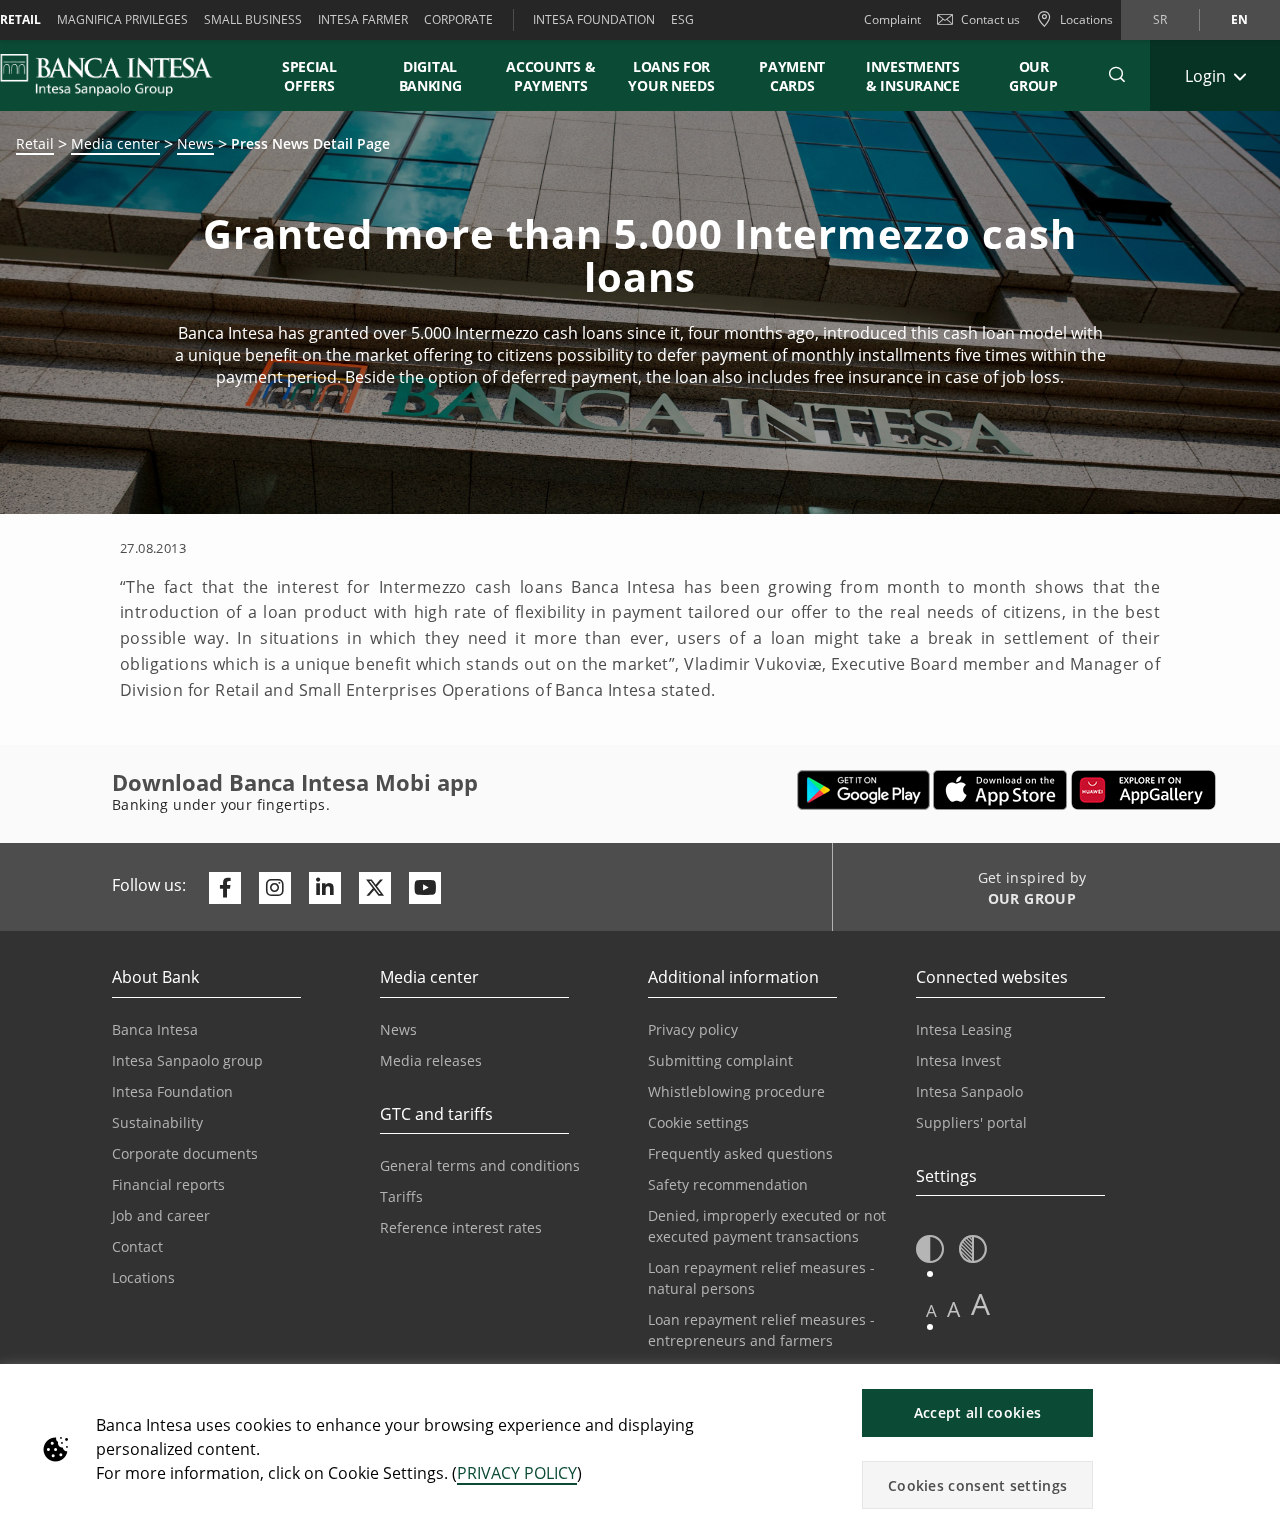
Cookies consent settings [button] (977, 1485)
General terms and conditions (480, 1165)
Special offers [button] (309, 76)
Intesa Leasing (964, 1029)
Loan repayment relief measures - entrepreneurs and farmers (761, 1330)
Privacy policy (693, 1029)
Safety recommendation (728, 1184)
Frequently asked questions (740, 1153)
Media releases (431, 1060)
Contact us (990, 19)
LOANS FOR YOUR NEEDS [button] (671, 76)
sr (1160, 19)
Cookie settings (698, 1122)
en (1239, 19)
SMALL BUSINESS (253, 19)
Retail (35, 143)
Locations (143, 1277)
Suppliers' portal (971, 1122)
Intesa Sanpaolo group (187, 1060)
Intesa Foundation (172, 1091)
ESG (682, 19)
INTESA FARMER (363, 19)
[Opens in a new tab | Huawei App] (1143, 790)
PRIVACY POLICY (517, 1473)
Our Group (1033, 76)
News (195, 143)
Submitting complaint (720, 1060)
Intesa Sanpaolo (969, 1091)
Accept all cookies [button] (977, 1412)
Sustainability (157, 1122)
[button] (1117, 75)
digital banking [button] (430, 76)
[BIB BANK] (118, 75)
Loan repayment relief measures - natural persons (761, 1278)
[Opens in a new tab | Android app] (863, 790)
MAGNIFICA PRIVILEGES (122, 19)
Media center (115, 143)
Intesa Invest (958, 1060)
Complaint (892, 19)
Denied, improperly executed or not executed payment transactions (767, 1226)
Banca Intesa (155, 1029)
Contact (137, 1246)
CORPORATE (458, 19)
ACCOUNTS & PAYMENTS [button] (550, 76)
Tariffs (401, 1196)
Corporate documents (185, 1153)
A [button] (931, 1310)
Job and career (161, 1215)
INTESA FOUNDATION (594, 19)
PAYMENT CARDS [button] (792, 76)
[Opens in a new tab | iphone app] (1000, 790)
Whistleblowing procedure (736, 1091)
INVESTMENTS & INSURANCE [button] (913, 76)
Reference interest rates (461, 1227)
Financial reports (168, 1184)
